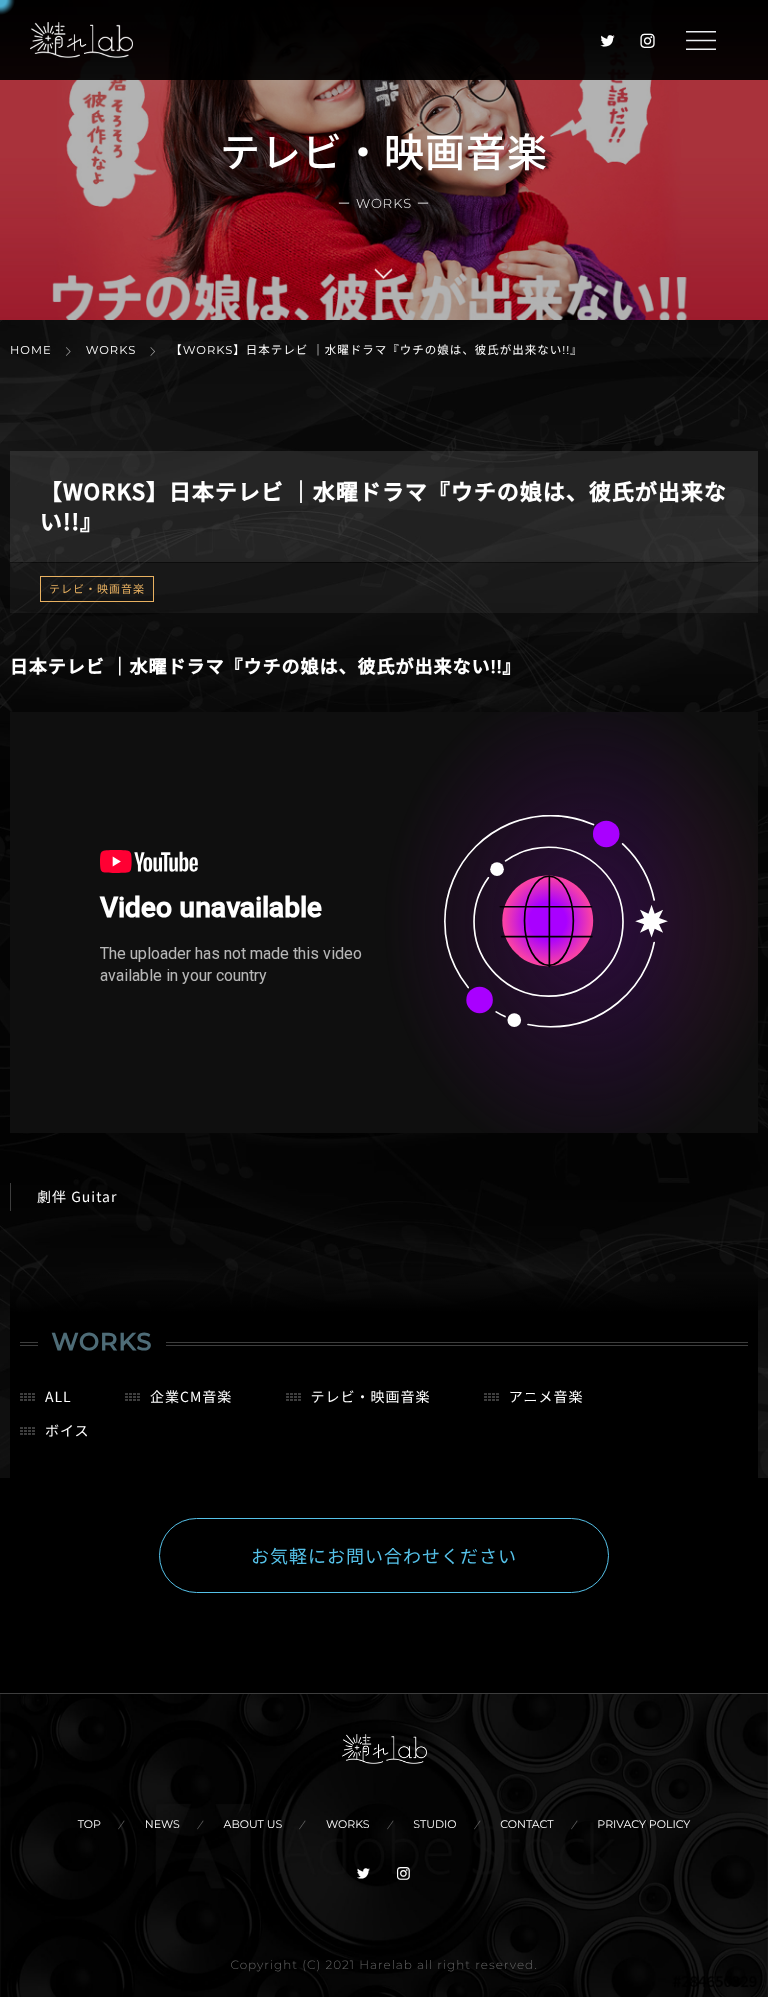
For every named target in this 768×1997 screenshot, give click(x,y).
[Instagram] (648, 40)
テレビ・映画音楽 (97, 589)
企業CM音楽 (191, 1397)
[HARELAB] (81, 40)
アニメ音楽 (546, 1397)
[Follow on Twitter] (608, 40)
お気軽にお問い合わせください (384, 1556)
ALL (58, 1397)
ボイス (67, 1431)
